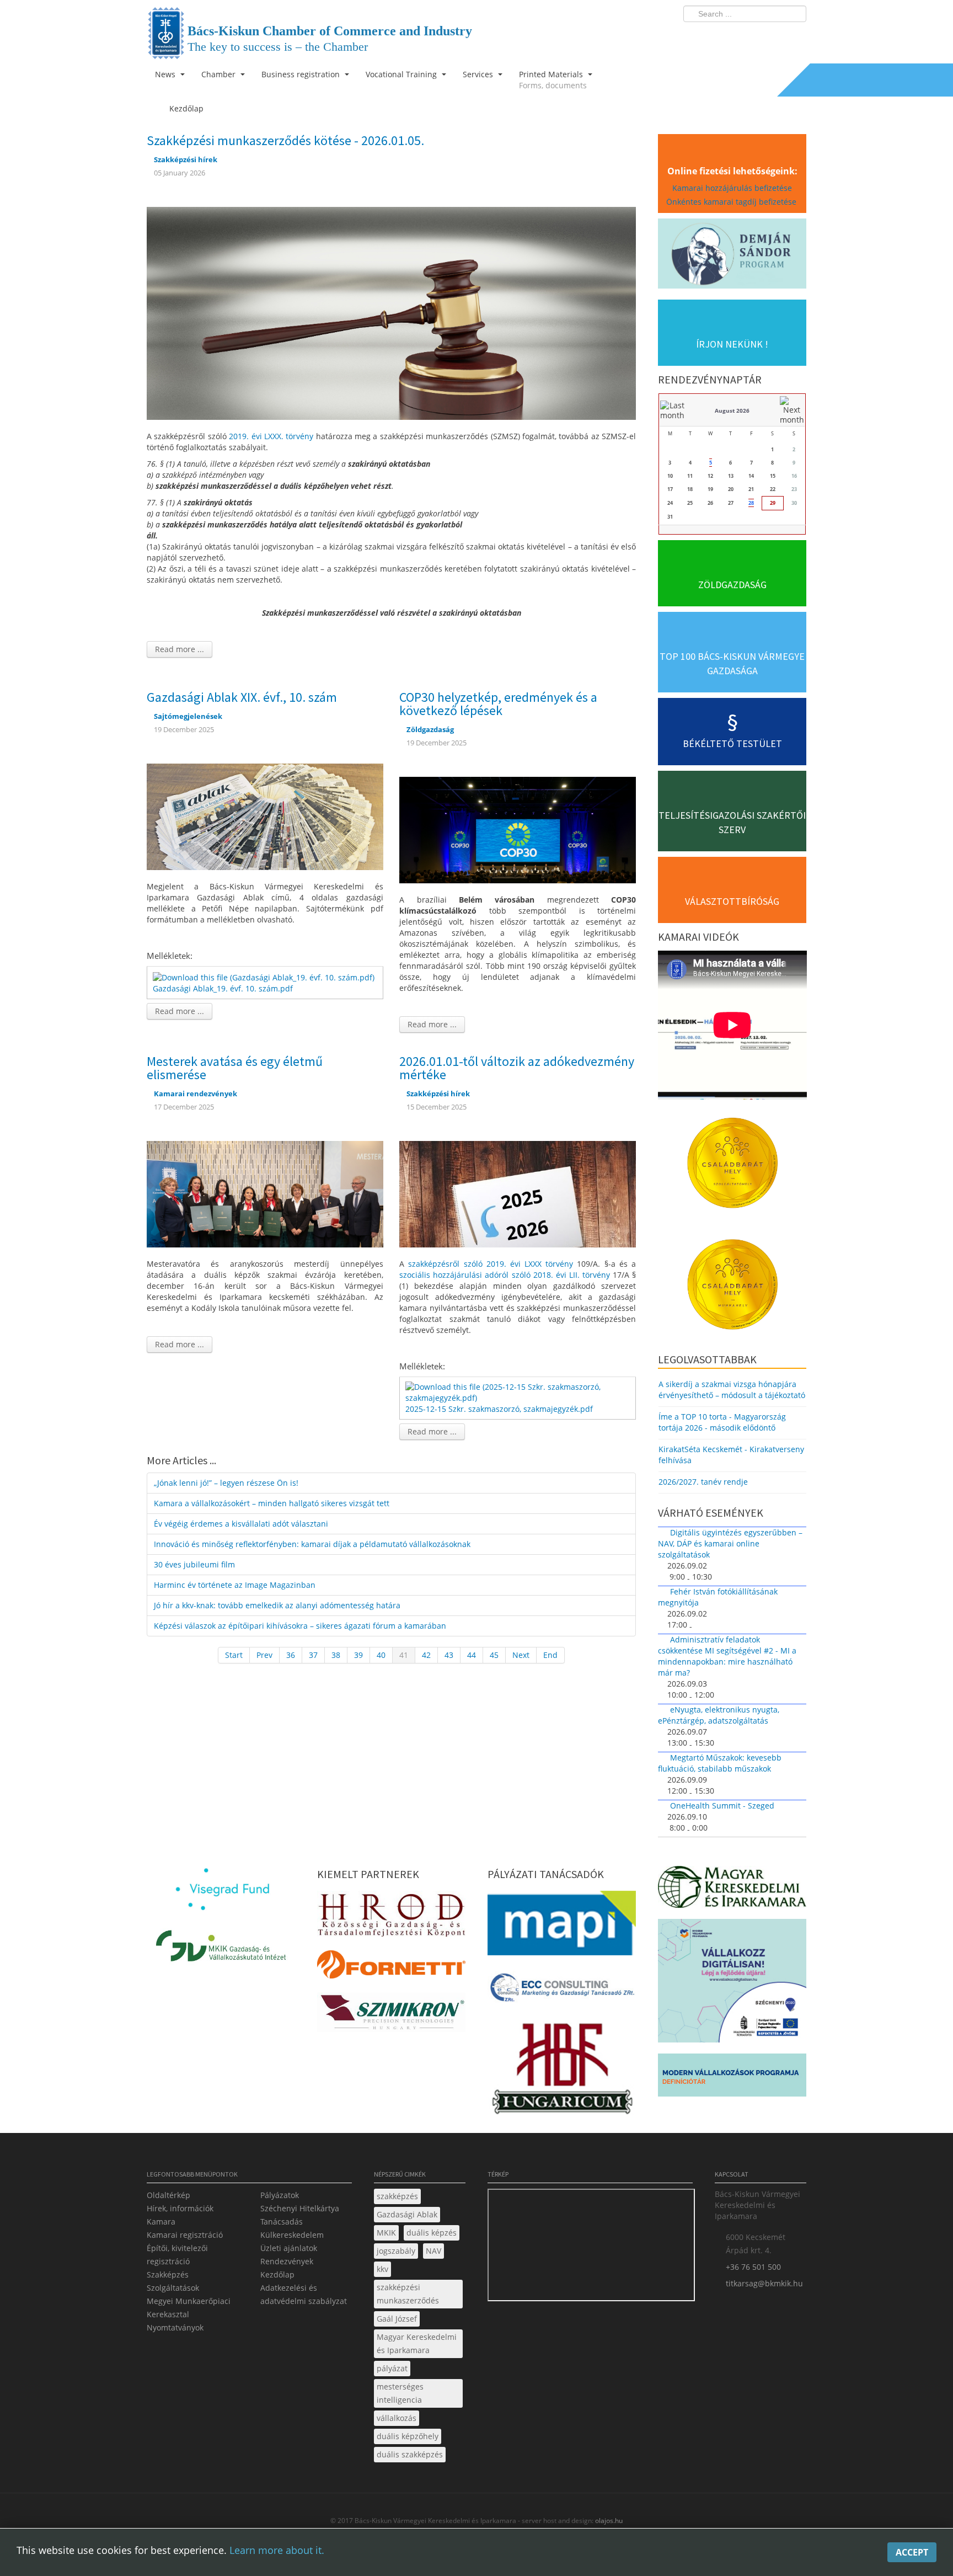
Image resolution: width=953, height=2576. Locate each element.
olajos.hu (608, 2521)
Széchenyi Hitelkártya (300, 2208)
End (550, 1655)
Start (234, 1655)
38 (336, 1655)
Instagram (774, 36)
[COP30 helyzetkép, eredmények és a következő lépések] (518, 829)
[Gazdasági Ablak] (265, 816)
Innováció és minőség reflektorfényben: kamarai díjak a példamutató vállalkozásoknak (312, 1544)
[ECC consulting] (562, 1991)
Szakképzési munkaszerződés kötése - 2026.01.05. (285, 140)
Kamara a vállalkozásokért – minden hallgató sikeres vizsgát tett (272, 1503)
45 (494, 1655)
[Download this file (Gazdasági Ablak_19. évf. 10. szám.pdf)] (265, 976)
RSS (795, 36)
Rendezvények (287, 2261)
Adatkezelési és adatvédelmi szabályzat (304, 2294)
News (166, 74)
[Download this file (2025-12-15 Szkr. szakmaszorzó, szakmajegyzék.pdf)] (519, 1392)
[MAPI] (562, 1926)
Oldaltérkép (168, 2195)
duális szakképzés (410, 2454)
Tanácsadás (282, 2222)
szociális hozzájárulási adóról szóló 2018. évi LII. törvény (505, 1275)
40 (381, 1655)
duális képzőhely (408, 2436)
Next (521, 1655)
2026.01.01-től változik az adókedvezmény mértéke (517, 1068)
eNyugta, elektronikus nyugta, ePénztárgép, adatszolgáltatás (719, 1715)
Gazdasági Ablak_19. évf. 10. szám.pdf (223, 988)
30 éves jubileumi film (194, 1564)
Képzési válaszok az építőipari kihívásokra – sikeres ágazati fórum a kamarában (300, 1626)
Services (479, 74)
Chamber (219, 74)
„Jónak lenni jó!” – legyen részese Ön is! (226, 1483)
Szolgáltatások (173, 2288)
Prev (264, 1655)
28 (751, 503)
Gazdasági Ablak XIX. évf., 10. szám (242, 697)
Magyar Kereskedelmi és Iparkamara (417, 2343)
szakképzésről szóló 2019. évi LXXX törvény (491, 1264)
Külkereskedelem (292, 2235)
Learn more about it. (277, 2550)
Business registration (302, 74)
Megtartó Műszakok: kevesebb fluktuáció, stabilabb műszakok (720, 1763)
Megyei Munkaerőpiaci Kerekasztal (189, 2308)
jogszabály (396, 2251)
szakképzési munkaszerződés (408, 2294)
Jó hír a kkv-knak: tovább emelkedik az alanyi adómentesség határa (277, 1605)
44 (472, 1655)
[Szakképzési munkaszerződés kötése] (391, 312)
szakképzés (397, 2196)
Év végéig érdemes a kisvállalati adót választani (241, 1524)
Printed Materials (553, 80)
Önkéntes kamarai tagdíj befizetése (732, 202)
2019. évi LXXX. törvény (272, 436)
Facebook (734, 36)
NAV (433, 2251)
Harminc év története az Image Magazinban (235, 1585)
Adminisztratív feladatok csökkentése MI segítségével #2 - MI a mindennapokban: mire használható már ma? (727, 1656)
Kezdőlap (277, 2274)
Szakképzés (168, 2274)
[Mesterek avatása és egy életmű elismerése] (265, 1193)
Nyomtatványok (175, 2327)
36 (291, 1655)
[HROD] (391, 1917)
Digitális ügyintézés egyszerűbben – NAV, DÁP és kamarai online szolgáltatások (730, 1543)
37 (313, 1655)
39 (358, 1655)
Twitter (754, 36)
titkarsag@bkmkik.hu (764, 2283)
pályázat (392, 2368)
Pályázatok (280, 2195)
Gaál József (397, 2319)
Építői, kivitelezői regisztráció (177, 2255)
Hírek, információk (180, 2208)
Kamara (161, 2222)
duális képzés (432, 2233)
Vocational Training (402, 74)
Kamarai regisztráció (185, 2235)
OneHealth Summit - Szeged (722, 1806)
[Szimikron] (391, 2016)
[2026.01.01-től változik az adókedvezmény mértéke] (518, 1193)
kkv (382, 2269)
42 (426, 1655)
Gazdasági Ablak (407, 2214)
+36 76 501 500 (753, 2267)
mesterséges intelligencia (400, 2393)
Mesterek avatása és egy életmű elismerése (235, 1068)
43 (449, 1655)
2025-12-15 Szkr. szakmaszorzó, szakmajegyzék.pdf (499, 1409)
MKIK (386, 2233)
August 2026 (732, 410)
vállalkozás (397, 2418)
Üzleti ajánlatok (289, 2248)
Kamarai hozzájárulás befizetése (732, 188)
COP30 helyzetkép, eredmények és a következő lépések (498, 704)
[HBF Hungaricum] (562, 2071)
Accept (912, 2552)
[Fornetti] (391, 1968)
